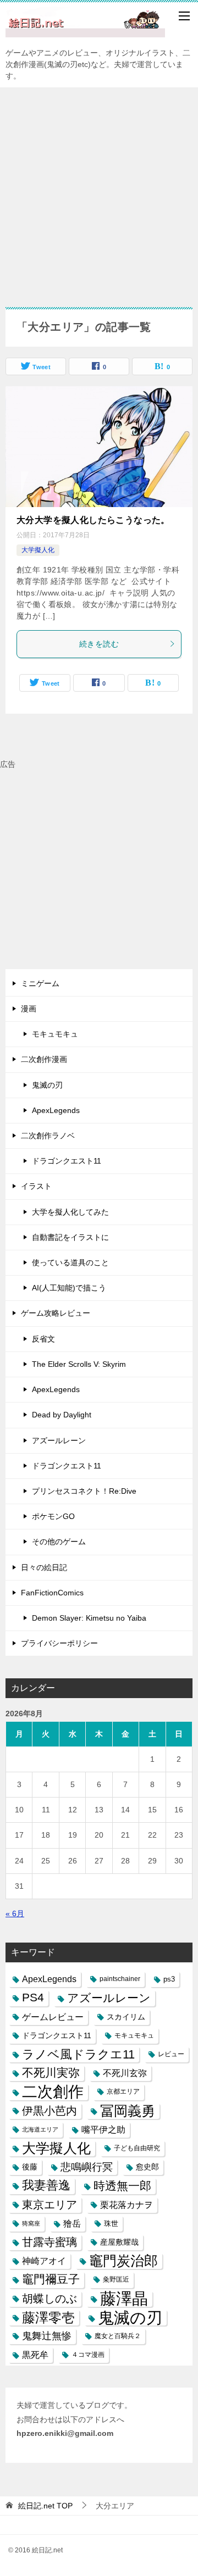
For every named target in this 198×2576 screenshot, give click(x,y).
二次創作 (53, 2092)
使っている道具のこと (70, 1262)
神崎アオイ (44, 2261)
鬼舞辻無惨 (47, 2336)
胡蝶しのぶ (50, 2299)
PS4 (33, 1998)
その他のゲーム (59, 1542)
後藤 (30, 2167)
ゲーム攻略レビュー (56, 1313)
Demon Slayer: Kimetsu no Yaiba (89, 1618)
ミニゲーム (40, 983)
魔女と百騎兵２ (118, 2336)
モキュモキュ (55, 1034)
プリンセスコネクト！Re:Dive (84, 1491)
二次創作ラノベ (48, 1136)
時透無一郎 (122, 2186)
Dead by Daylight (62, 1415)
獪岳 (72, 2224)
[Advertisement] (99, 192)
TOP (45, 2506)
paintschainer (120, 1979)
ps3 (169, 1979)
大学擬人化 (38, 550)
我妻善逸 (46, 2185)
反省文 (43, 1339)
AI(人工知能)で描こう (69, 1288)
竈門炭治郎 (123, 2261)
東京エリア (50, 2205)
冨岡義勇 (128, 2111)
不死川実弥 (51, 2073)
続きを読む (99, 644)
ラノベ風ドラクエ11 (78, 2054)
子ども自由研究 (137, 2148)
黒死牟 (35, 2355)
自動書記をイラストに (70, 1237)
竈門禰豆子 (51, 2279)
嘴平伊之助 (103, 2130)
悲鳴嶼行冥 (87, 2167)
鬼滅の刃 (47, 1085)
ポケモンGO (53, 1516)
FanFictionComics (52, 1593)
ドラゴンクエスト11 (67, 1161)
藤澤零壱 (48, 2318)
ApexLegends (56, 1110)
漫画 (29, 1009)
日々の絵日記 (44, 1567)
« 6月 (15, 1913)
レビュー (171, 2054)
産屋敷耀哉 (119, 2242)
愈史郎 (147, 2167)
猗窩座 (31, 2223)
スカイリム (126, 2017)
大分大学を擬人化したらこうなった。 (93, 520)
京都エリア (123, 2091)
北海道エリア (40, 2129)
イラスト (36, 1186)
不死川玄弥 (125, 2073)
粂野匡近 (116, 2279)
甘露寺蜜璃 (50, 2242)
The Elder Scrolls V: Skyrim (79, 1364)
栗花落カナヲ (127, 2205)
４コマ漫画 (88, 2355)
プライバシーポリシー (59, 1643)
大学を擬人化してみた (70, 1212)
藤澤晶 (124, 2299)
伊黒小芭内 (50, 2111)
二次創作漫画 (44, 1059)
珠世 (111, 2224)
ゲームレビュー (53, 2017)
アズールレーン (59, 1440)
